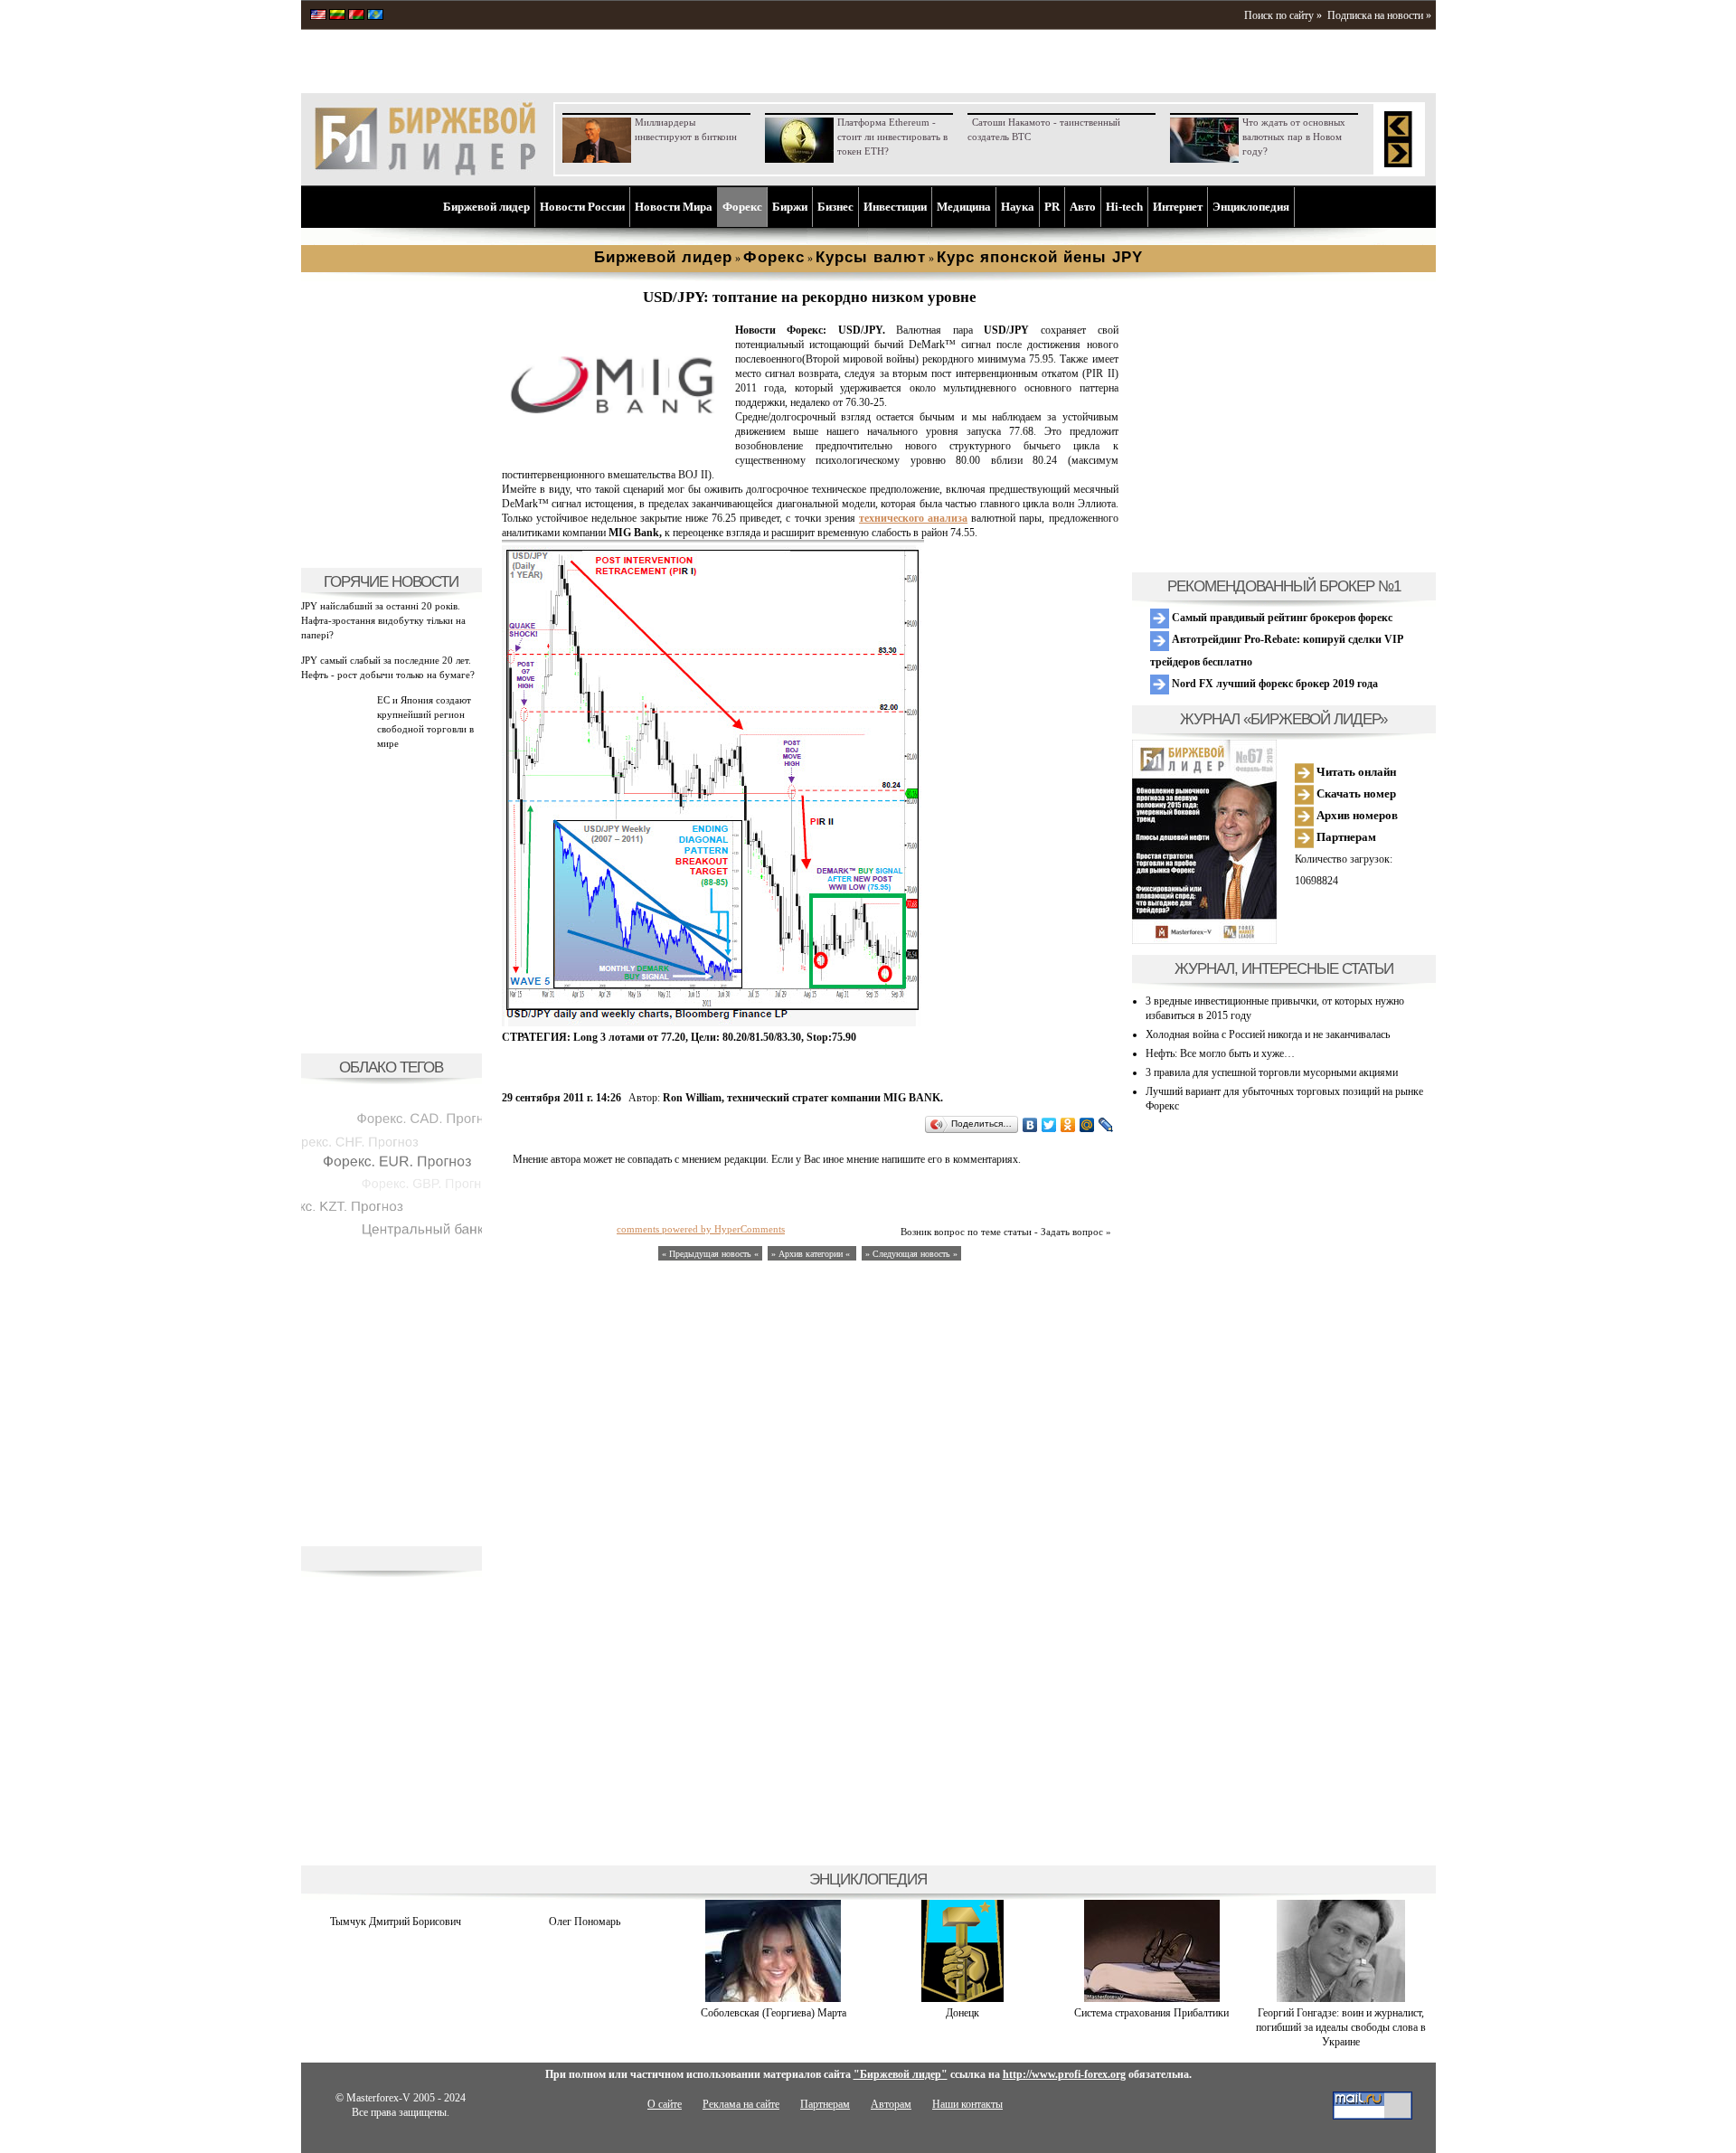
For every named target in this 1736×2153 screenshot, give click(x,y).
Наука (1018, 207)
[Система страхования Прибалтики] (1152, 1998)
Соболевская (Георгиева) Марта (774, 2013)
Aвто (1083, 207)
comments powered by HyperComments (701, 1229)
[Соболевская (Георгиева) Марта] (773, 1998)
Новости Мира (674, 207)
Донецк (962, 2013)
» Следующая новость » (911, 1254)
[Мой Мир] (1087, 1125)
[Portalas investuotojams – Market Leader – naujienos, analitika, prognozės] (337, 16)
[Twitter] (1049, 1125)
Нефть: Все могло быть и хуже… (1220, 1053)
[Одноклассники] (1068, 1125)
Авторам (891, 2104)
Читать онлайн (1355, 772)
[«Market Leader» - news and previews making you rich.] (318, 16)
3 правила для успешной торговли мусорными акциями (1272, 1072)
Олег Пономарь (585, 1922)
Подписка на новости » (1379, 15)
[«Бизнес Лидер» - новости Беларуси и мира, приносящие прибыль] (356, 16)
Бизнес (835, 207)
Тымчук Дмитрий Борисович (396, 1922)
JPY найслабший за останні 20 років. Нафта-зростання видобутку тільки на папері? (383, 620)
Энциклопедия (1251, 207)
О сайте (665, 2104)
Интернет (1178, 207)
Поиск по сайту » (1283, 15)
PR (1052, 207)
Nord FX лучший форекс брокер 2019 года (1274, 684)
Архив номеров (1356, 815)
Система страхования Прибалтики (1151, 2013)
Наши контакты (967, 2104)
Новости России (582, 207)
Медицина (964, 207)
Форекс (742, 207)
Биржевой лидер (486, 207)
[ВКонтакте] (1030, 1125)
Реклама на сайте (741, 2104)
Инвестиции (895, 207)
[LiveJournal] (1106, 1125)
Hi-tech (1124, 207)
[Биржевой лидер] (425, 172)
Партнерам (1345, 837)
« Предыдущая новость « (710, 1254)
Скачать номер (1355, 793)
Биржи (790, 207)
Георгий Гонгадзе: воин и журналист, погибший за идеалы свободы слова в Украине (1341, 2027)
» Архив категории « (812, 1254)
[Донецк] (962, 1998)
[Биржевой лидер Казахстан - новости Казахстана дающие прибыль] (375, 16)
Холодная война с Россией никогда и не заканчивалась (1268, 1034)
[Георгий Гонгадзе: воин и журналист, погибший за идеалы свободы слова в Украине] (1341, 1998)
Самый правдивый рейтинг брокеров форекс (1281, 618)
